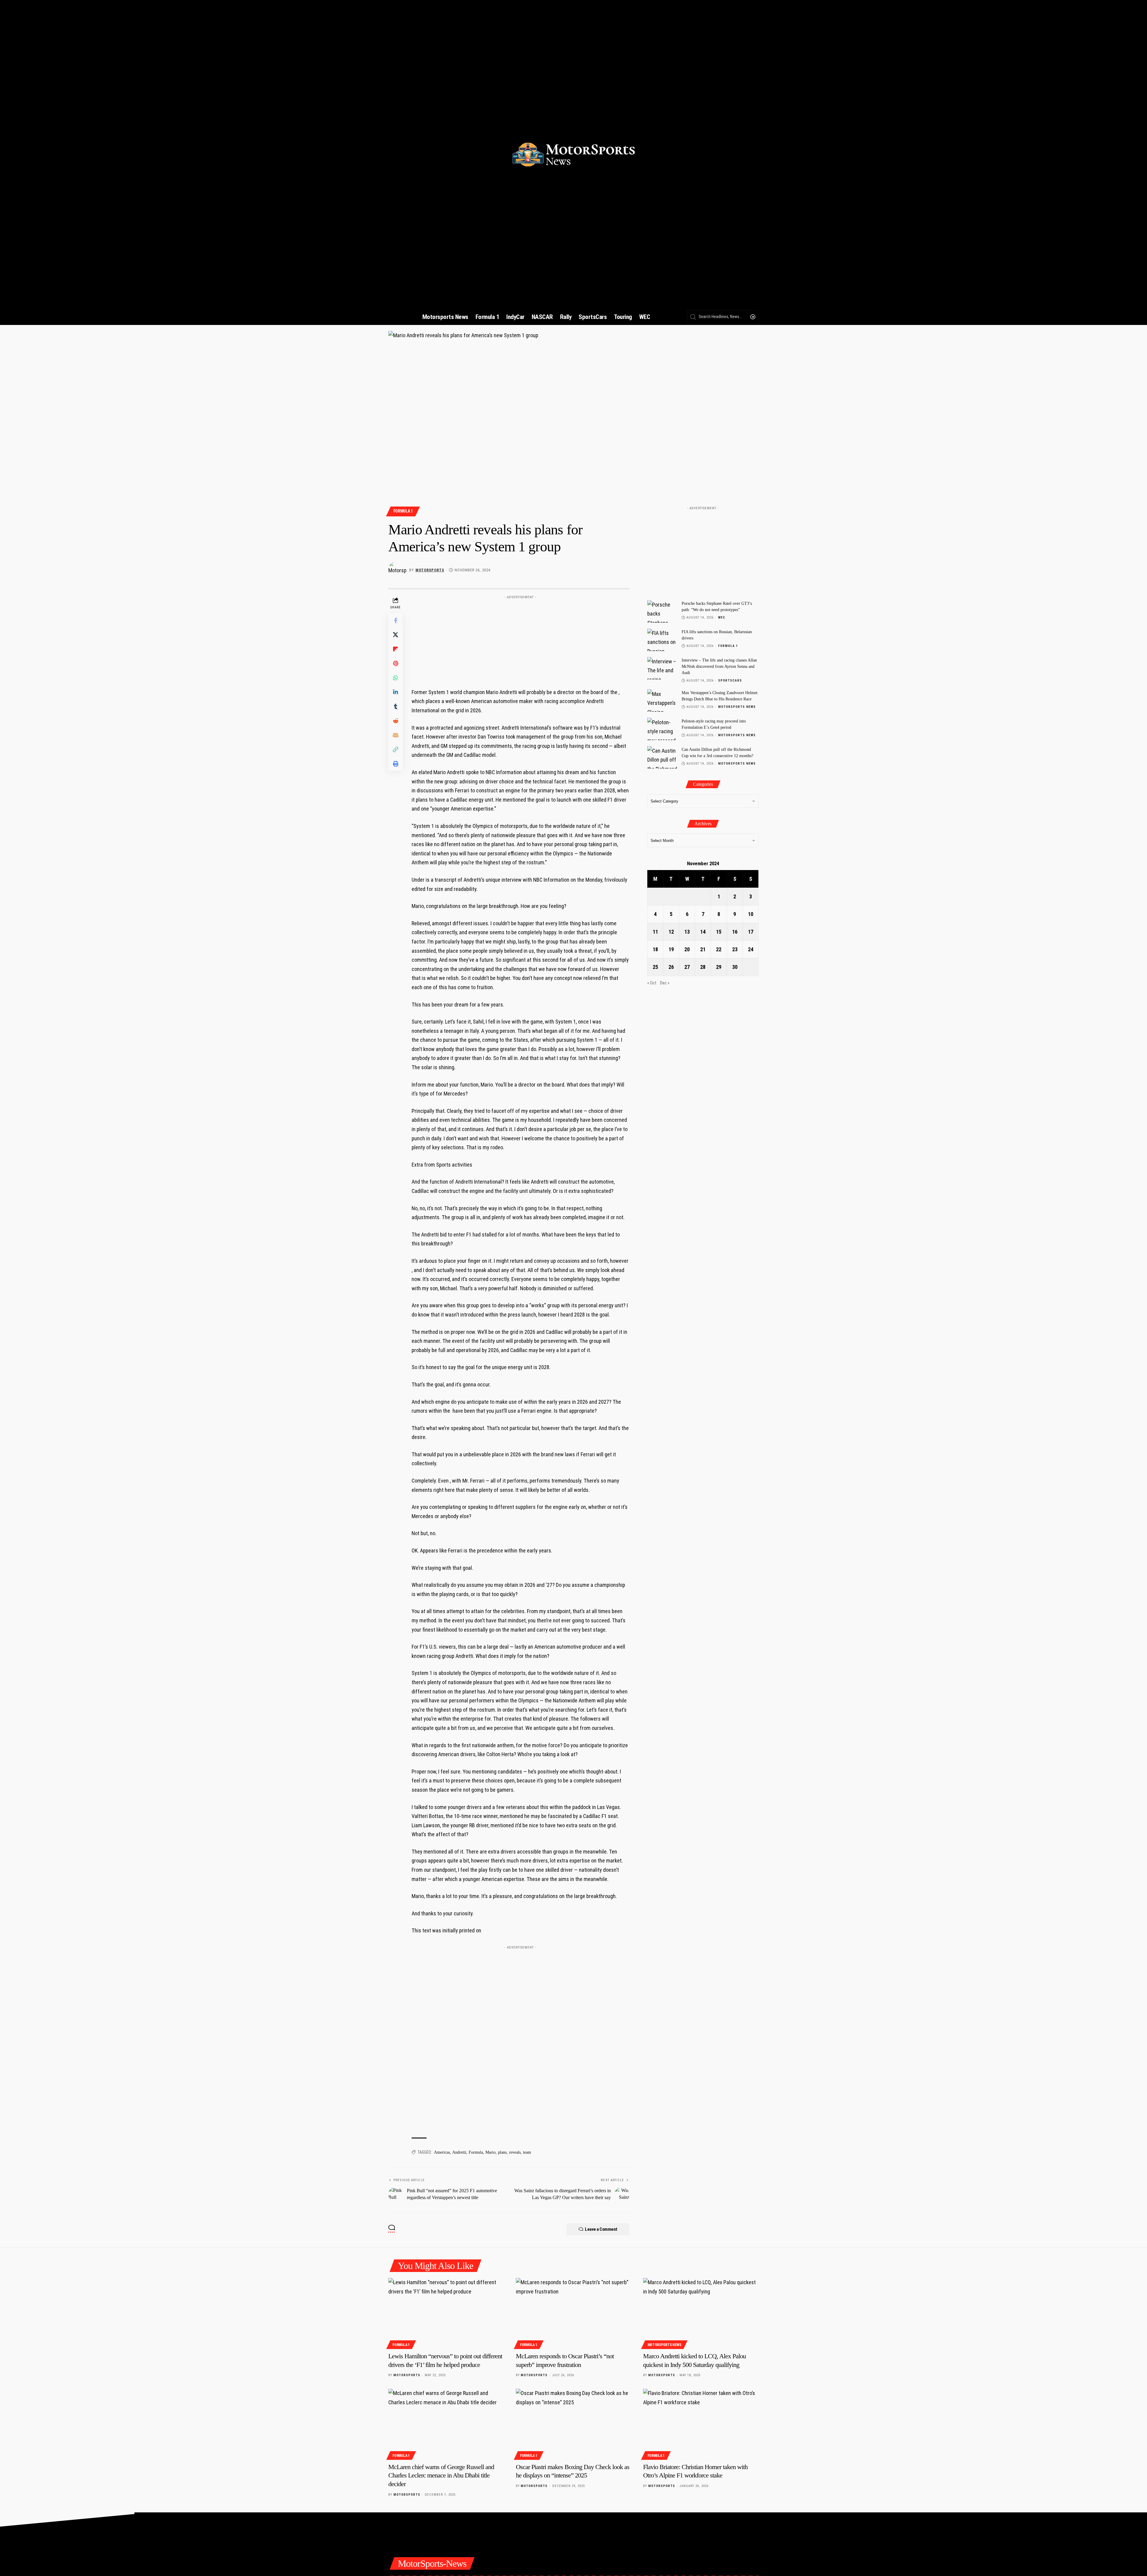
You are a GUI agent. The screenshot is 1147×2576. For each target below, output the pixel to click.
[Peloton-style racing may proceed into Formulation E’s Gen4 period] (662, 729)
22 (719, 949)
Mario (490, 2152)
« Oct (652, 983)
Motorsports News (737, 706)
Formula (476, 2152)
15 (719, 931)
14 (703, 931)
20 (687, 949)
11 (655, 931)
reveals (515, 2152)
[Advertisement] (520, 639)
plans (502, 2152)
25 (655, 967)
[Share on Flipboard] (395, 649)
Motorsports (430, 570)
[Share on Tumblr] (395, 706)
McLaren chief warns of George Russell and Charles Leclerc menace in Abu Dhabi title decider (441, 2475)
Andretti (459, 2152)
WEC (722, 617)
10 (751, 914)
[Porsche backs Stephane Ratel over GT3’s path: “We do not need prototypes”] (662, 612)
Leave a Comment (601, 2229)
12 (671, 931)
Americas (442, 2152)
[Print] (395, 764)
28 (703, 967)
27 (687, 967)
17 (751, 931)
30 (735, 967)
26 (671, 967)
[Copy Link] (395, 749)
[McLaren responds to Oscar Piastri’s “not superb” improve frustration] (574, 2313)
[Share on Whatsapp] (395, 678)
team (527, 2152)
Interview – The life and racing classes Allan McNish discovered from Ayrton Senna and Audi (719, 666)
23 (735, 949)
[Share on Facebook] (395, 620)
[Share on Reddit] (395, 721)
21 (703, 949)
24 (751, 949)
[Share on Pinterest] (395, 663)
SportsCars (730, 681)
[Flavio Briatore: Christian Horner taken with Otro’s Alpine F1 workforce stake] (701, 2423)
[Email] (395, 735)
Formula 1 (403, 511)
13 (687, 931)
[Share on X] (395, 635)
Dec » (665, 983)
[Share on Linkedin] (395, 692)
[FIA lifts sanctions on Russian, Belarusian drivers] (662, 640)
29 (719, 967)
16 (735, 931)
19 (671, 949)
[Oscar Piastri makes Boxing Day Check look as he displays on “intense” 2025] (574, 2423)
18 (655, 949)
